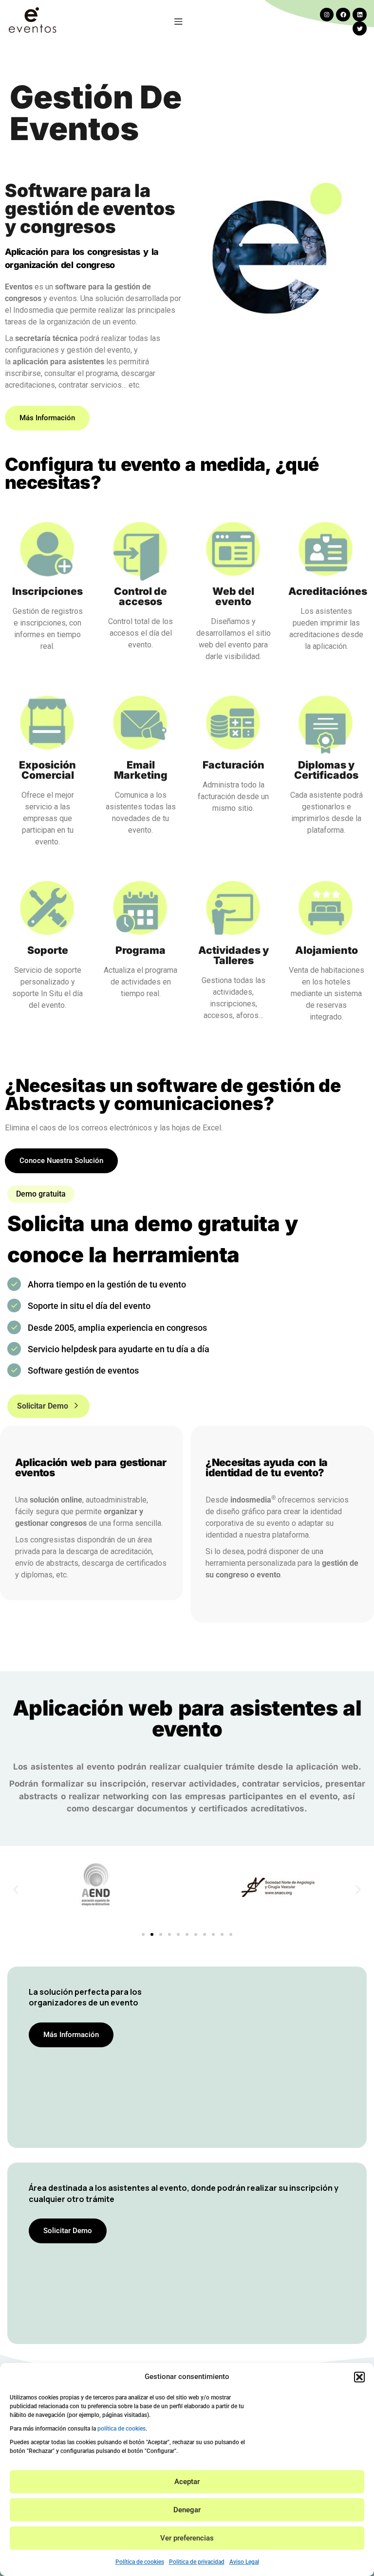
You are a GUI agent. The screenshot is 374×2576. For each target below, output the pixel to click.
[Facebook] (343, 15)
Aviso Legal (244, 2562)
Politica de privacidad (197, 2562)
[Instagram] (327, 15)
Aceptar (187, 2482)
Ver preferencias (187, 2538)
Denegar (187, 2510)
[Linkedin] (360, 15)
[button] (359, 2377)
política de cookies (122, 2429)
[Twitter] (360, 28)
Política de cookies (140, 2562)
